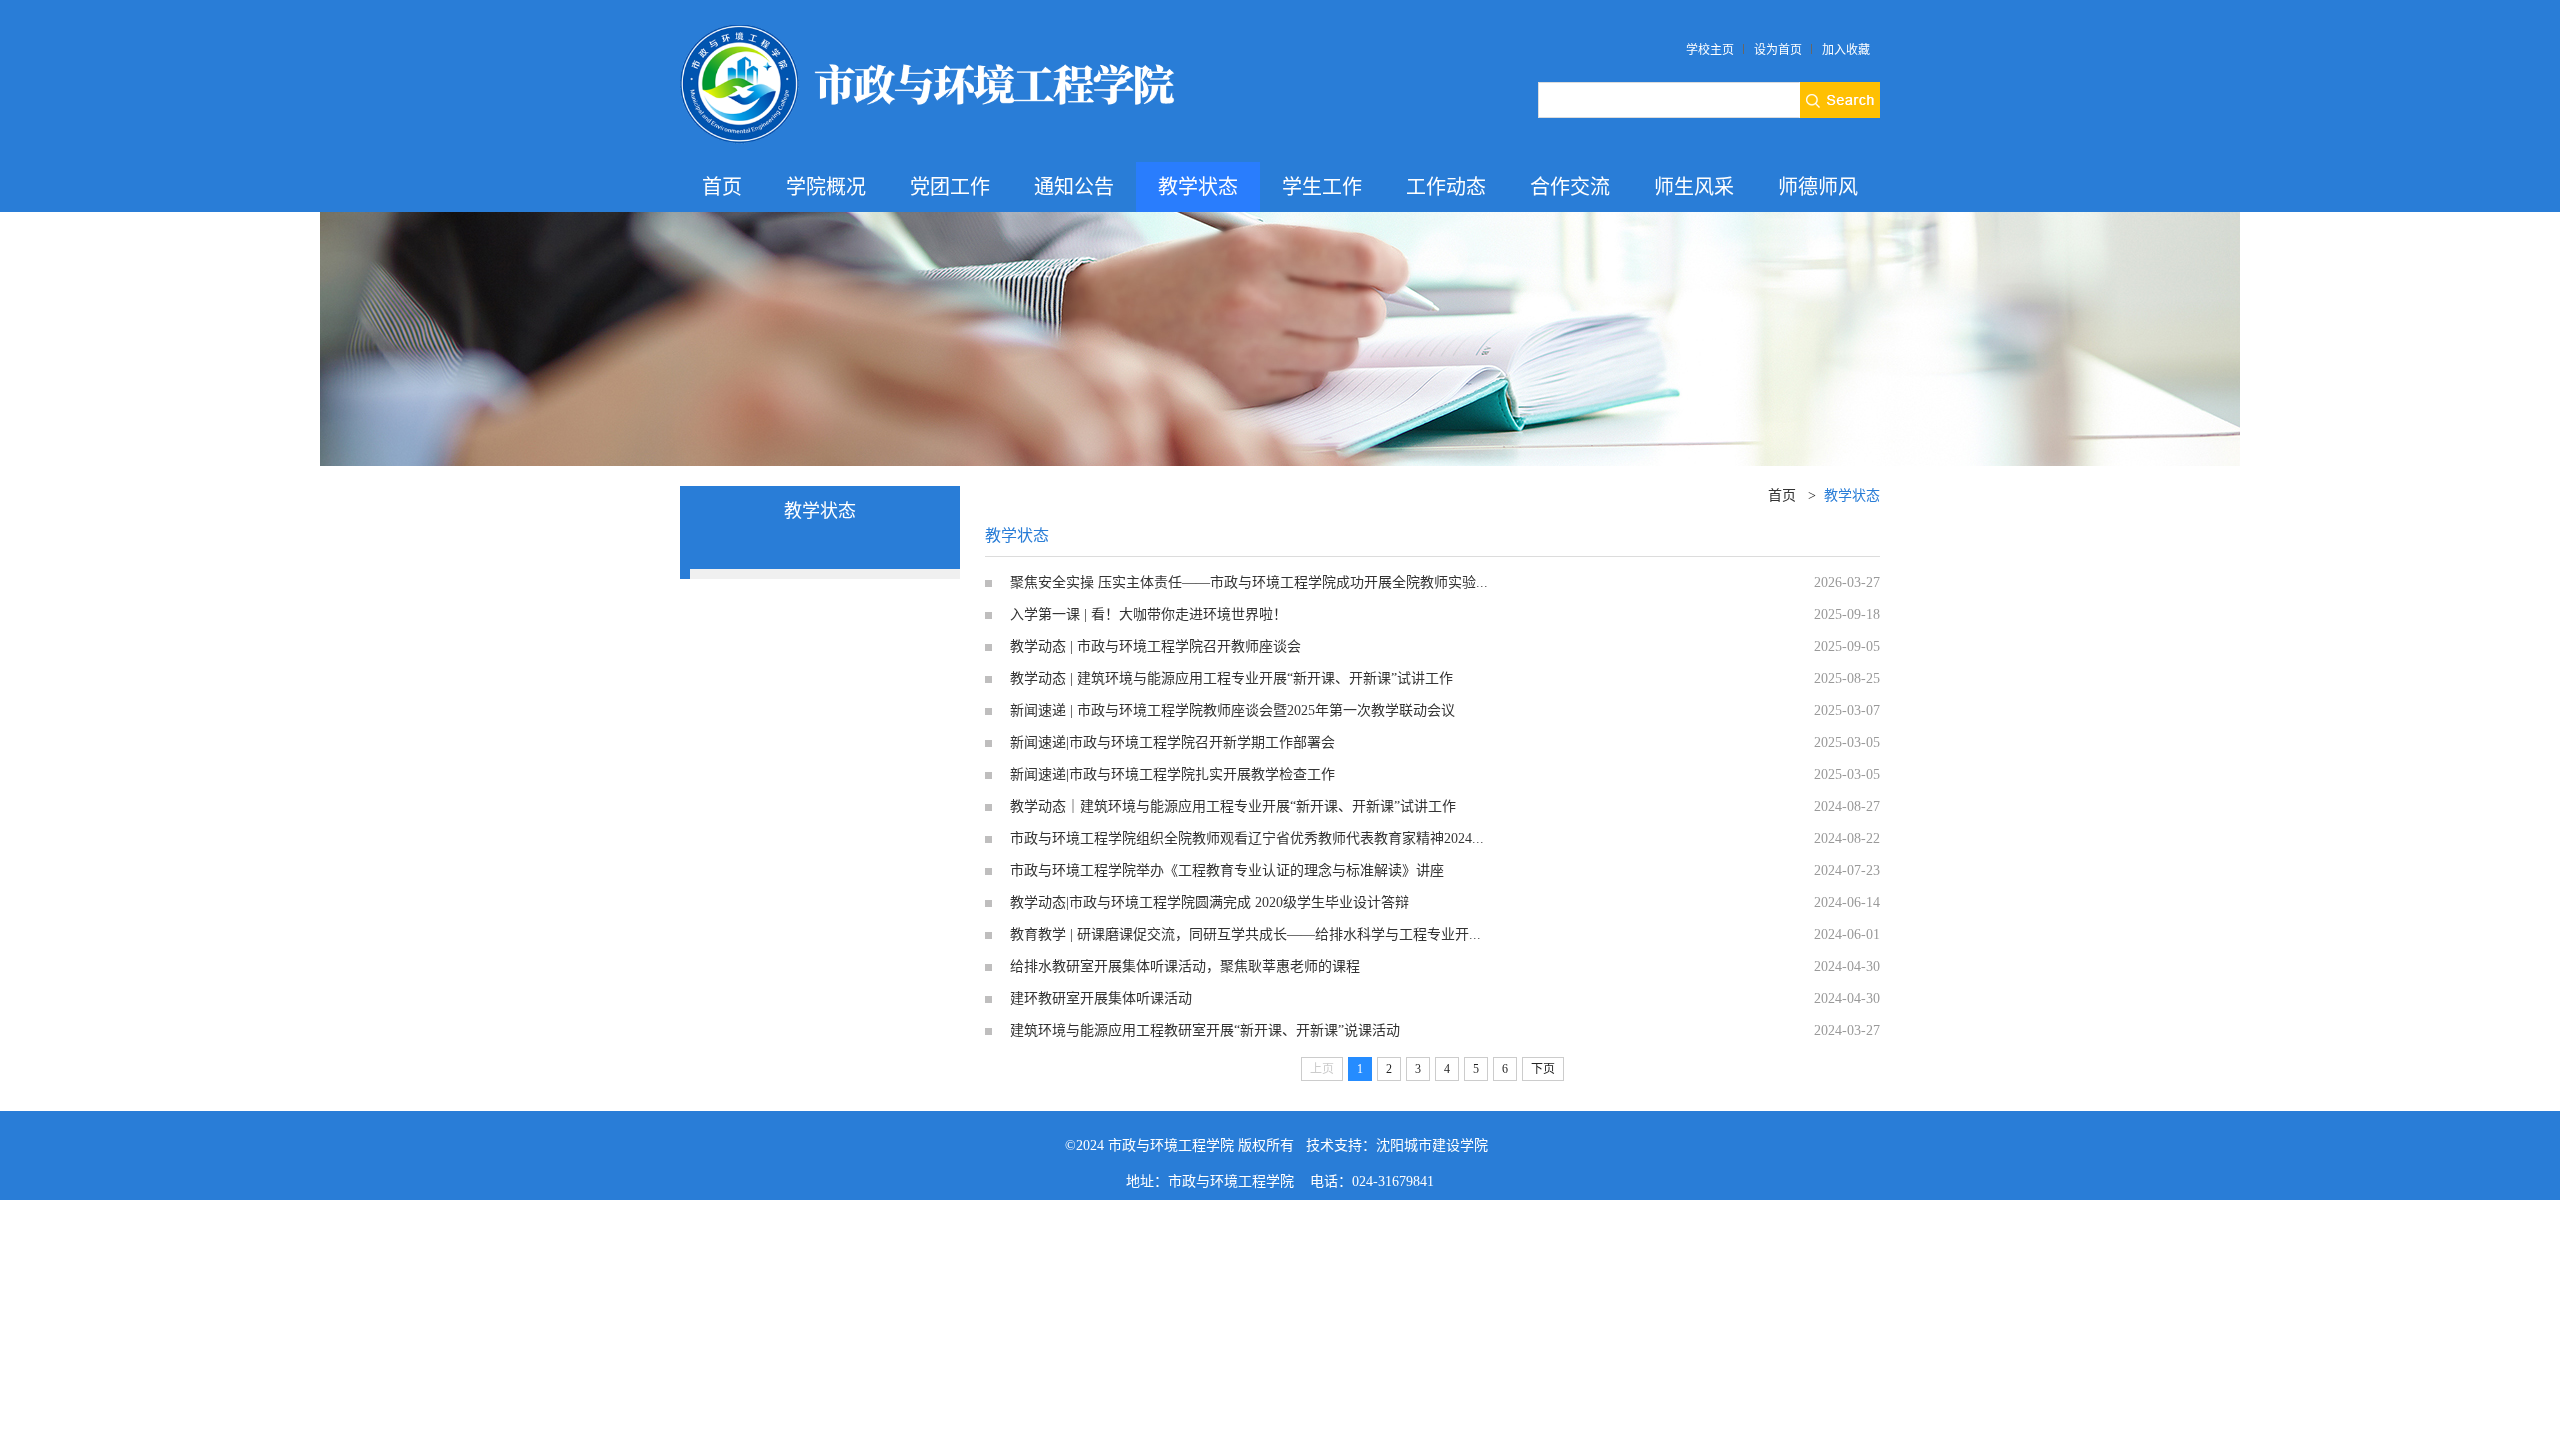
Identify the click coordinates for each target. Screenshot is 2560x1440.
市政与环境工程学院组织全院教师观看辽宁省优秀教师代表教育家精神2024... (1247, 838)
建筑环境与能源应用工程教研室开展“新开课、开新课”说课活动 (1205, 1030)
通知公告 (1074, 187)
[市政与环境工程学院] (930, 27)
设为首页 (1778, 50)
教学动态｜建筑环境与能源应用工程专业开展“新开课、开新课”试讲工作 (1233, 806)
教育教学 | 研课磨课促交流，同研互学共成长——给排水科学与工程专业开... (1245, 934)
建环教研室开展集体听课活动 (1101, 998)
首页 (722, 187)
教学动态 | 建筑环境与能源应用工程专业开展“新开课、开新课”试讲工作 (1231, 678)
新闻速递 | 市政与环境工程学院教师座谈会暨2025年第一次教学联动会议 (1232, 710)
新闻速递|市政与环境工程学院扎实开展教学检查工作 (1172, 774)
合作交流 (1570, 187)
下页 (1543, 1069)
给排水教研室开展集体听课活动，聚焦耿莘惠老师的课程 (1185, 966)
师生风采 (1694, 187)
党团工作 (950, 187)
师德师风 (1818, 187)
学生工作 (1322, 187)
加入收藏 (1846, 50)
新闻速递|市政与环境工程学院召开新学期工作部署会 (1172, 742)
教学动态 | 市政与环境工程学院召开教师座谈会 (1155, 646)
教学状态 (1198, 187)
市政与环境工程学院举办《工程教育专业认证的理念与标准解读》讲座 (1227, 870)
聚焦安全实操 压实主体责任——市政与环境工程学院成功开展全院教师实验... (1249, 582)
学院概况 (826, 187)
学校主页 (1710, 50)
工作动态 (1446, 187)
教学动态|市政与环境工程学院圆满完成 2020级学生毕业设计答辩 (1209, 902)
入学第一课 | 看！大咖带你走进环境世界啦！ (1148, 614)
